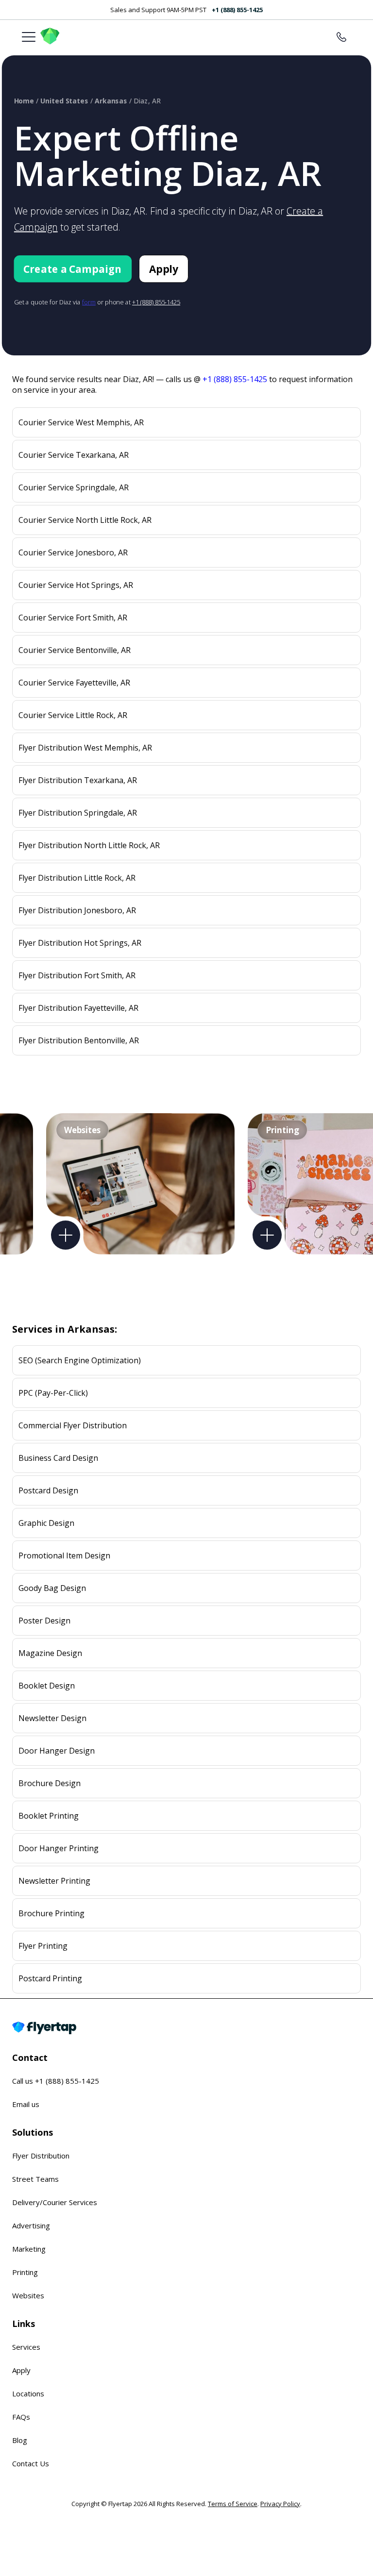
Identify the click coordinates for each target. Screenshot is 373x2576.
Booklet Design (47, 1686)
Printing (25, 2272)
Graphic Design (46, 1523)
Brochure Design (50, 1783)
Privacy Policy (280, 2504)
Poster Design (44, 1621)
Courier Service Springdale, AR (74, 487)
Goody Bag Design (52, 1588)
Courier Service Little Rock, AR (73, 715)
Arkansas (111, 101)
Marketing (29, 2249)
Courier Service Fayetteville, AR (74, 683)
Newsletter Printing (54, 1881)
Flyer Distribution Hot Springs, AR (80, 943)
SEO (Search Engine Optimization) (80, 1360)
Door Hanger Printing (59, 1848)
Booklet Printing (49, 1816)
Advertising (31, 2225)
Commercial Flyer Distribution (73, 1425)
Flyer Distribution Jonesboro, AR (77, 910)
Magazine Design (50, 1653)
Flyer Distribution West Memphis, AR (85, 748)
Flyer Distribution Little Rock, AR (77, 878)
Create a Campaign (73, 269)
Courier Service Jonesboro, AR (73, 552)
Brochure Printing (51, 1913)
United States (64, 101)
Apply (164, 269)
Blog (20, 2440)
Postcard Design (48, 1490)
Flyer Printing (43, 1946)
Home (24, 101)
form (89, 302)
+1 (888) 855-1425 (237, 10)
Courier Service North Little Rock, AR (85, 520)
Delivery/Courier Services (55, 2202)
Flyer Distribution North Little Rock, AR (89, 845)
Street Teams (35, 2179)
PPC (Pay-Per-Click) (53, 1393)
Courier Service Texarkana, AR (74, 455)
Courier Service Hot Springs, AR (76, 585)
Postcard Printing (50, 1978)
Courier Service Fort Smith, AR (73, 618)
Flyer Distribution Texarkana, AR (78, 780)
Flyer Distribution (41, 2156)
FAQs (21, 2417)
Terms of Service (233, 2504)
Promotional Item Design (64, 1556)
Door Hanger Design (57, 1751)
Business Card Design (58, 1458)
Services (26, 2347)
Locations (28, 2393)
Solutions (33, 2132)
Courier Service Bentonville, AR (75, 650)
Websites (28, 2295)
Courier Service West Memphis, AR (81, 422)
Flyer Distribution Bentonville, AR (79, 1040)
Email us (26, 2104)
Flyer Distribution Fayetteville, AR (78, 1008)
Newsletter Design (52, 1718)
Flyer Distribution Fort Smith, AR (77, 975)
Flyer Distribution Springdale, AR (78, 813)
